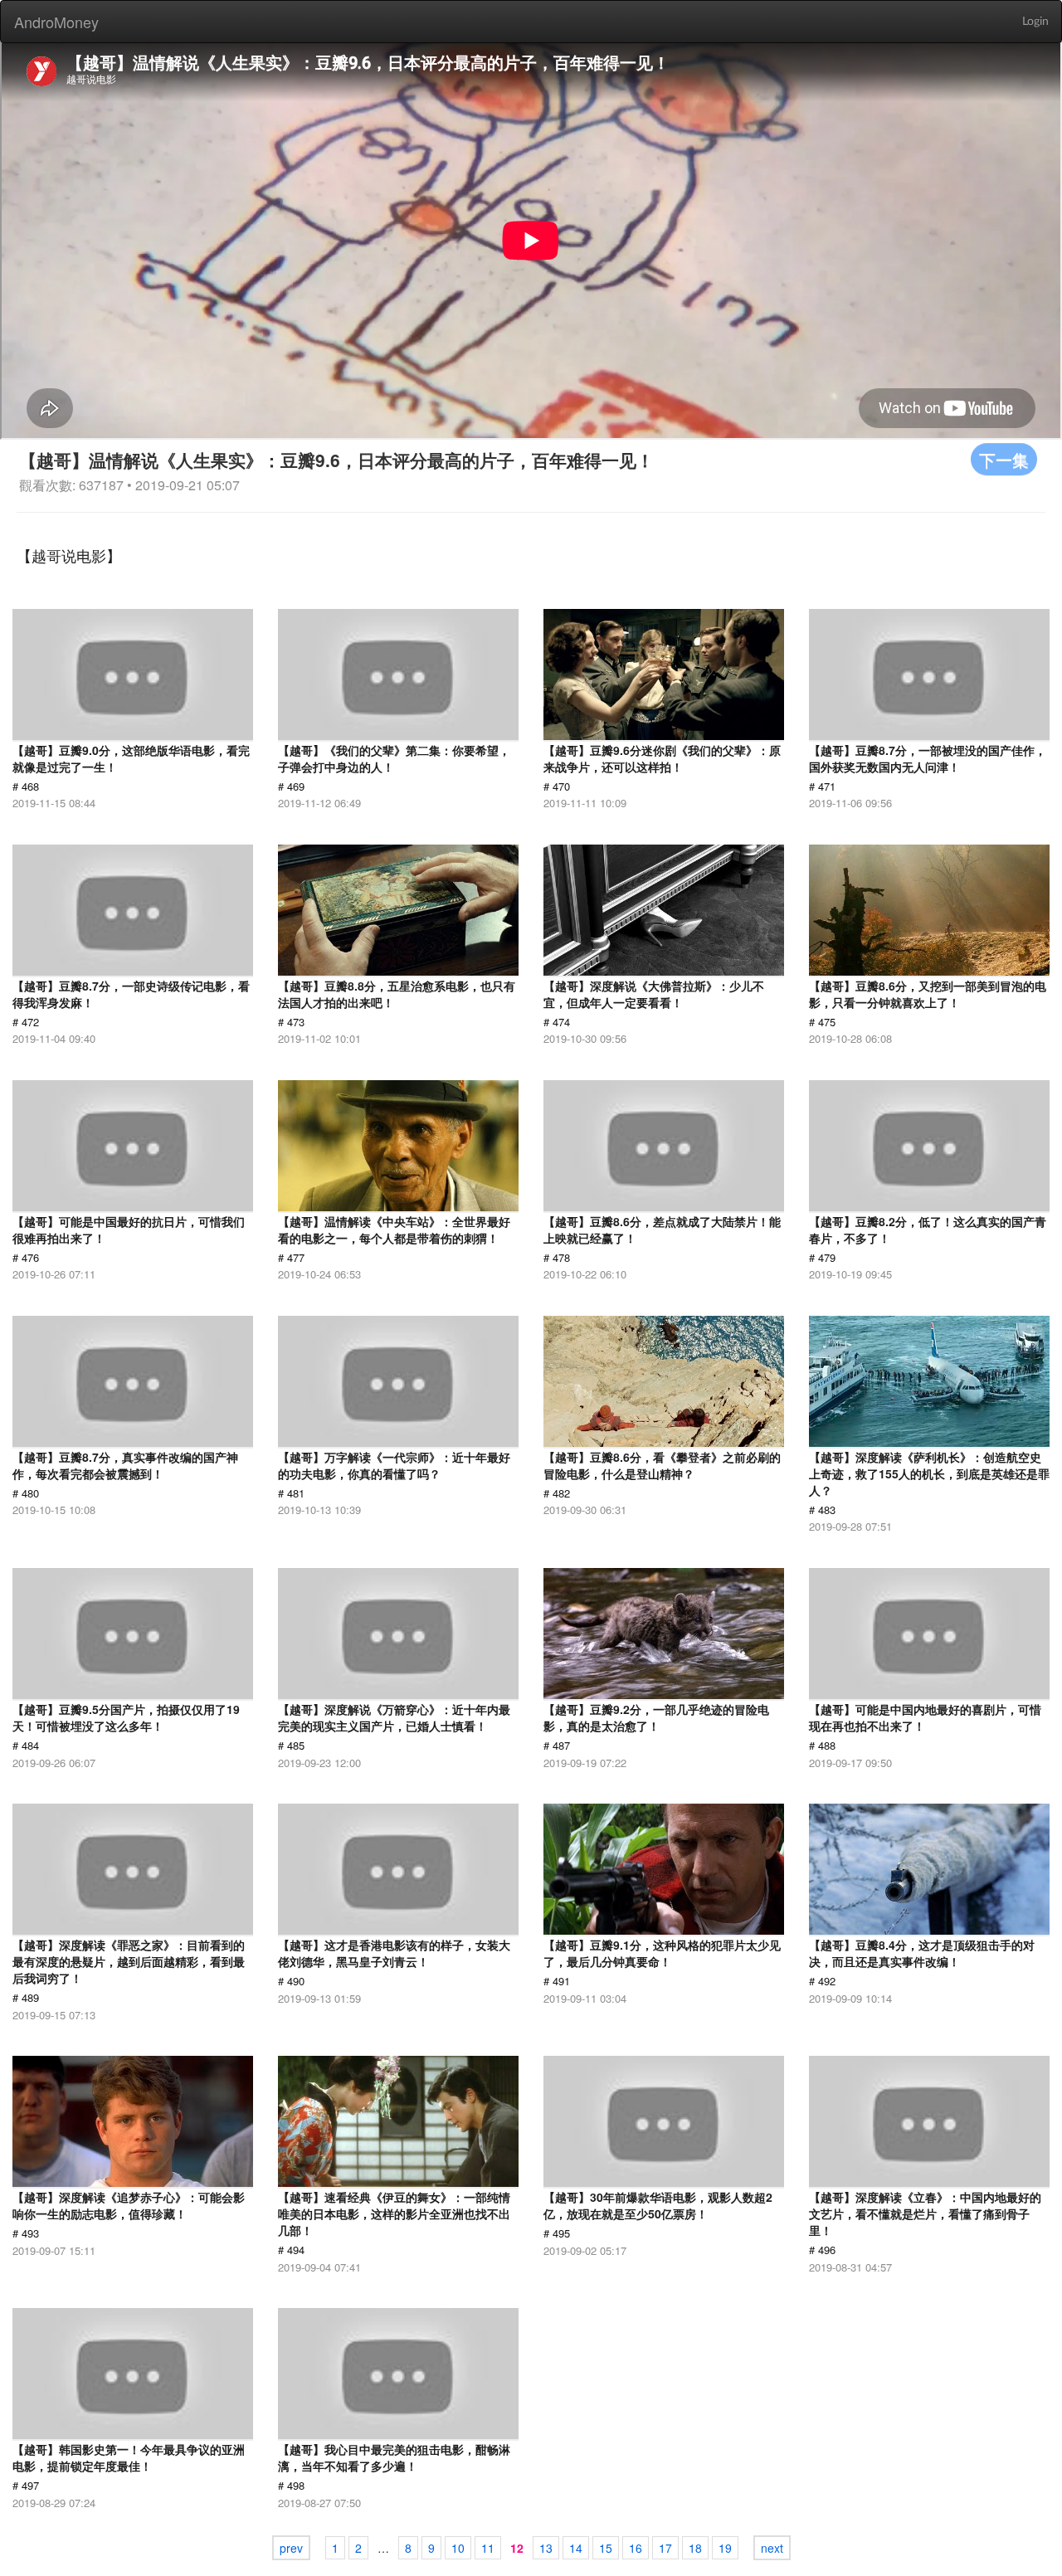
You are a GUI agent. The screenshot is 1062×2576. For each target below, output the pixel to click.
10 (458, 2548)
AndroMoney (56, 22)
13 (546, 2548)
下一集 (1004, 459)
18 (695, 2548)
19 (725, 2548)
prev (291, 2548)
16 (636, 2548)
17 (665, 2548)
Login (1035, 22)
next (772, 2548)
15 (606, 2548)
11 (488, 2548)
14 (576, 2548)
